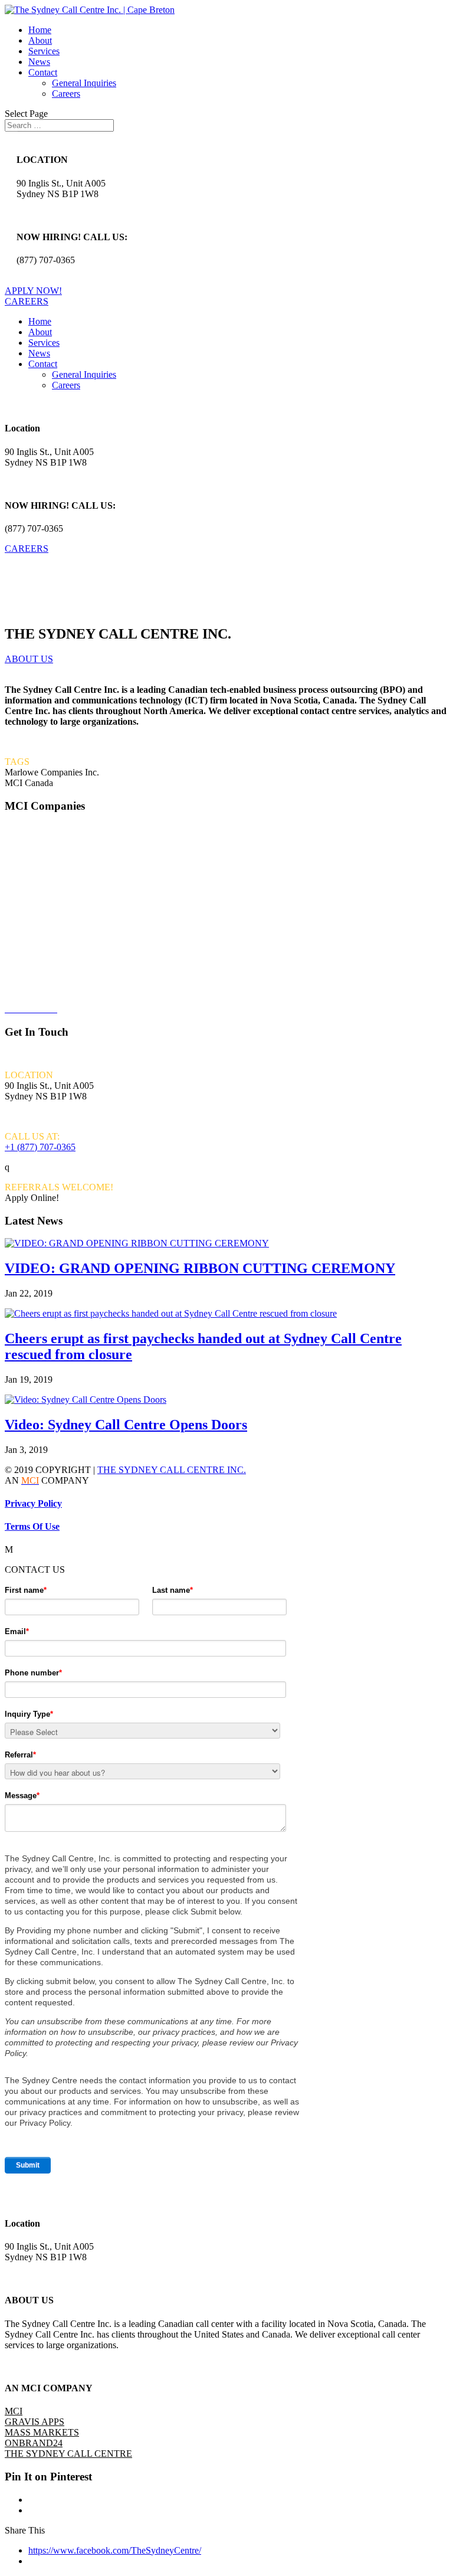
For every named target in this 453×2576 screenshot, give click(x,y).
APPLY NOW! (33, 291)
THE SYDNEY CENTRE (57, 969)
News (39, 62)
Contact (43, 72)
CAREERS (27, 301)
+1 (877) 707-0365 (40, 1147)
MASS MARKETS (42, 2432)
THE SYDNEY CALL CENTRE (68, 2454)
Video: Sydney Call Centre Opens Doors (126, 1425)
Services (44, 51)
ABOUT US (29, 659)
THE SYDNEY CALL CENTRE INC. (172, 1470)
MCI (14, 848)
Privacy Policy (33, 1503)
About (40, 40)
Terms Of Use (32, 1526)
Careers (66, 94)
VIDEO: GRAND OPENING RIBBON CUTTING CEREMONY (200, 1268)
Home (40, 30)
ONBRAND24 (34, 929)
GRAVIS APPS (36, 888)
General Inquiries (84, 83)
